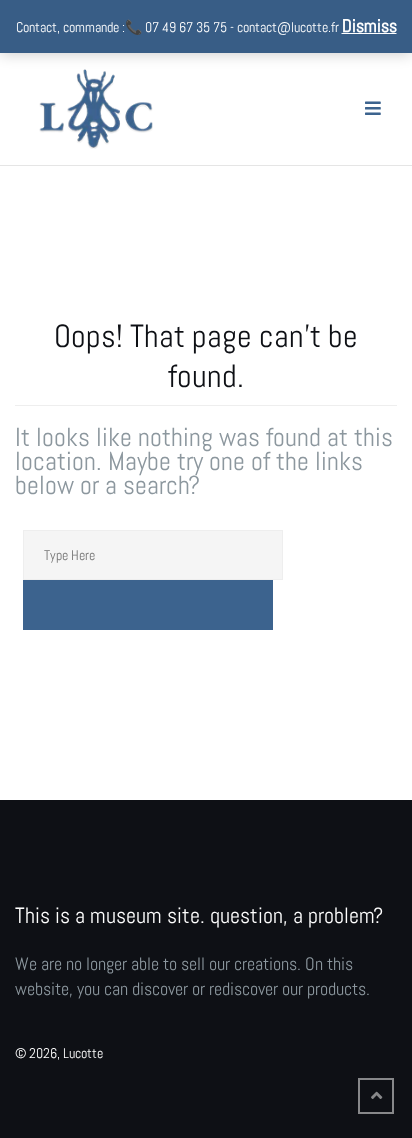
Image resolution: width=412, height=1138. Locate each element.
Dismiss (369, 25)
